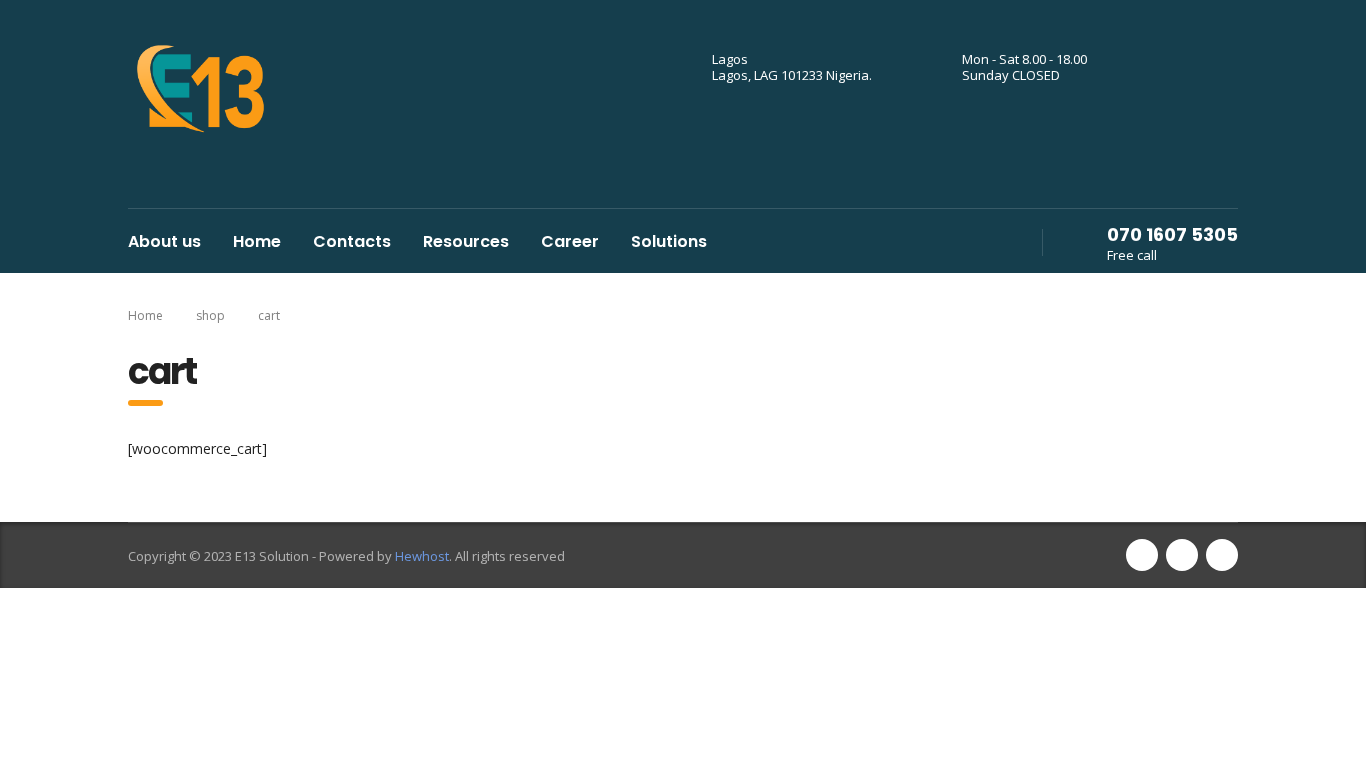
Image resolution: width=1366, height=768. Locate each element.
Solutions (669, 241)
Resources (466, 241)
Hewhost (422, 556)
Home (257, 241)
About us (164, 241)
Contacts (352, 241)
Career (570, 241)
